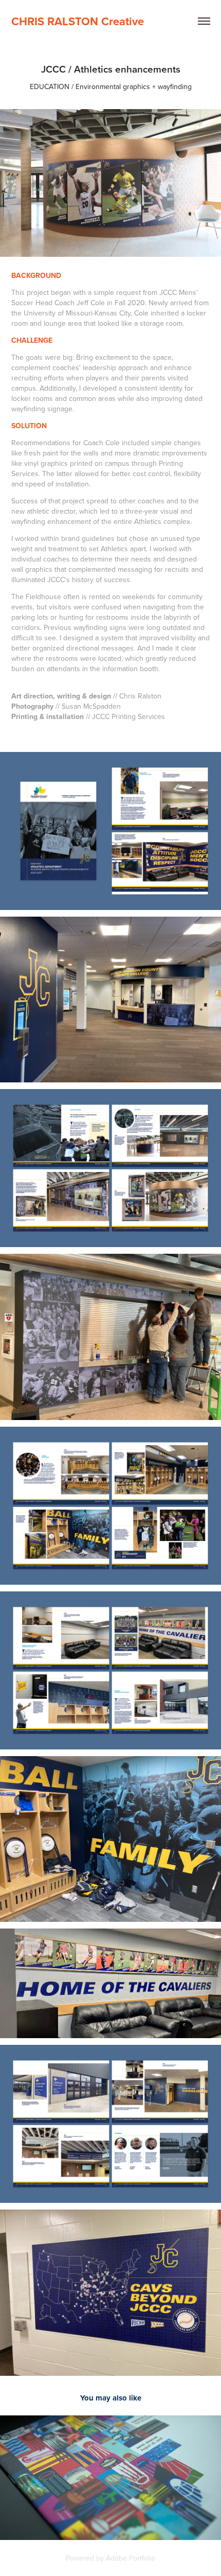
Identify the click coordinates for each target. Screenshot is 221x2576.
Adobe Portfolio (131, 2558)
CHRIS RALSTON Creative (78, 21)
